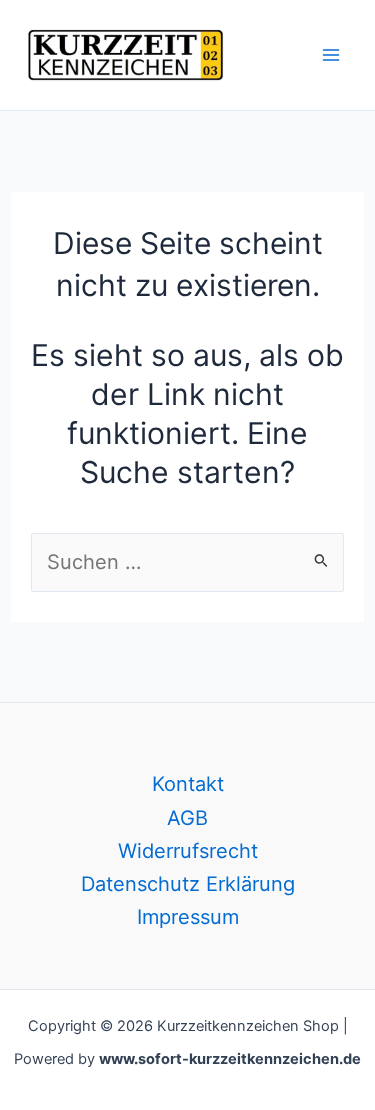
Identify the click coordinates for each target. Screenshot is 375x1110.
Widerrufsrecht (188, 851)
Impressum (188, 917)
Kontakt (188, 784)
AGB (187, 818)
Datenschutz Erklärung (188, 884)
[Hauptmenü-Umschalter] (331, 55)
